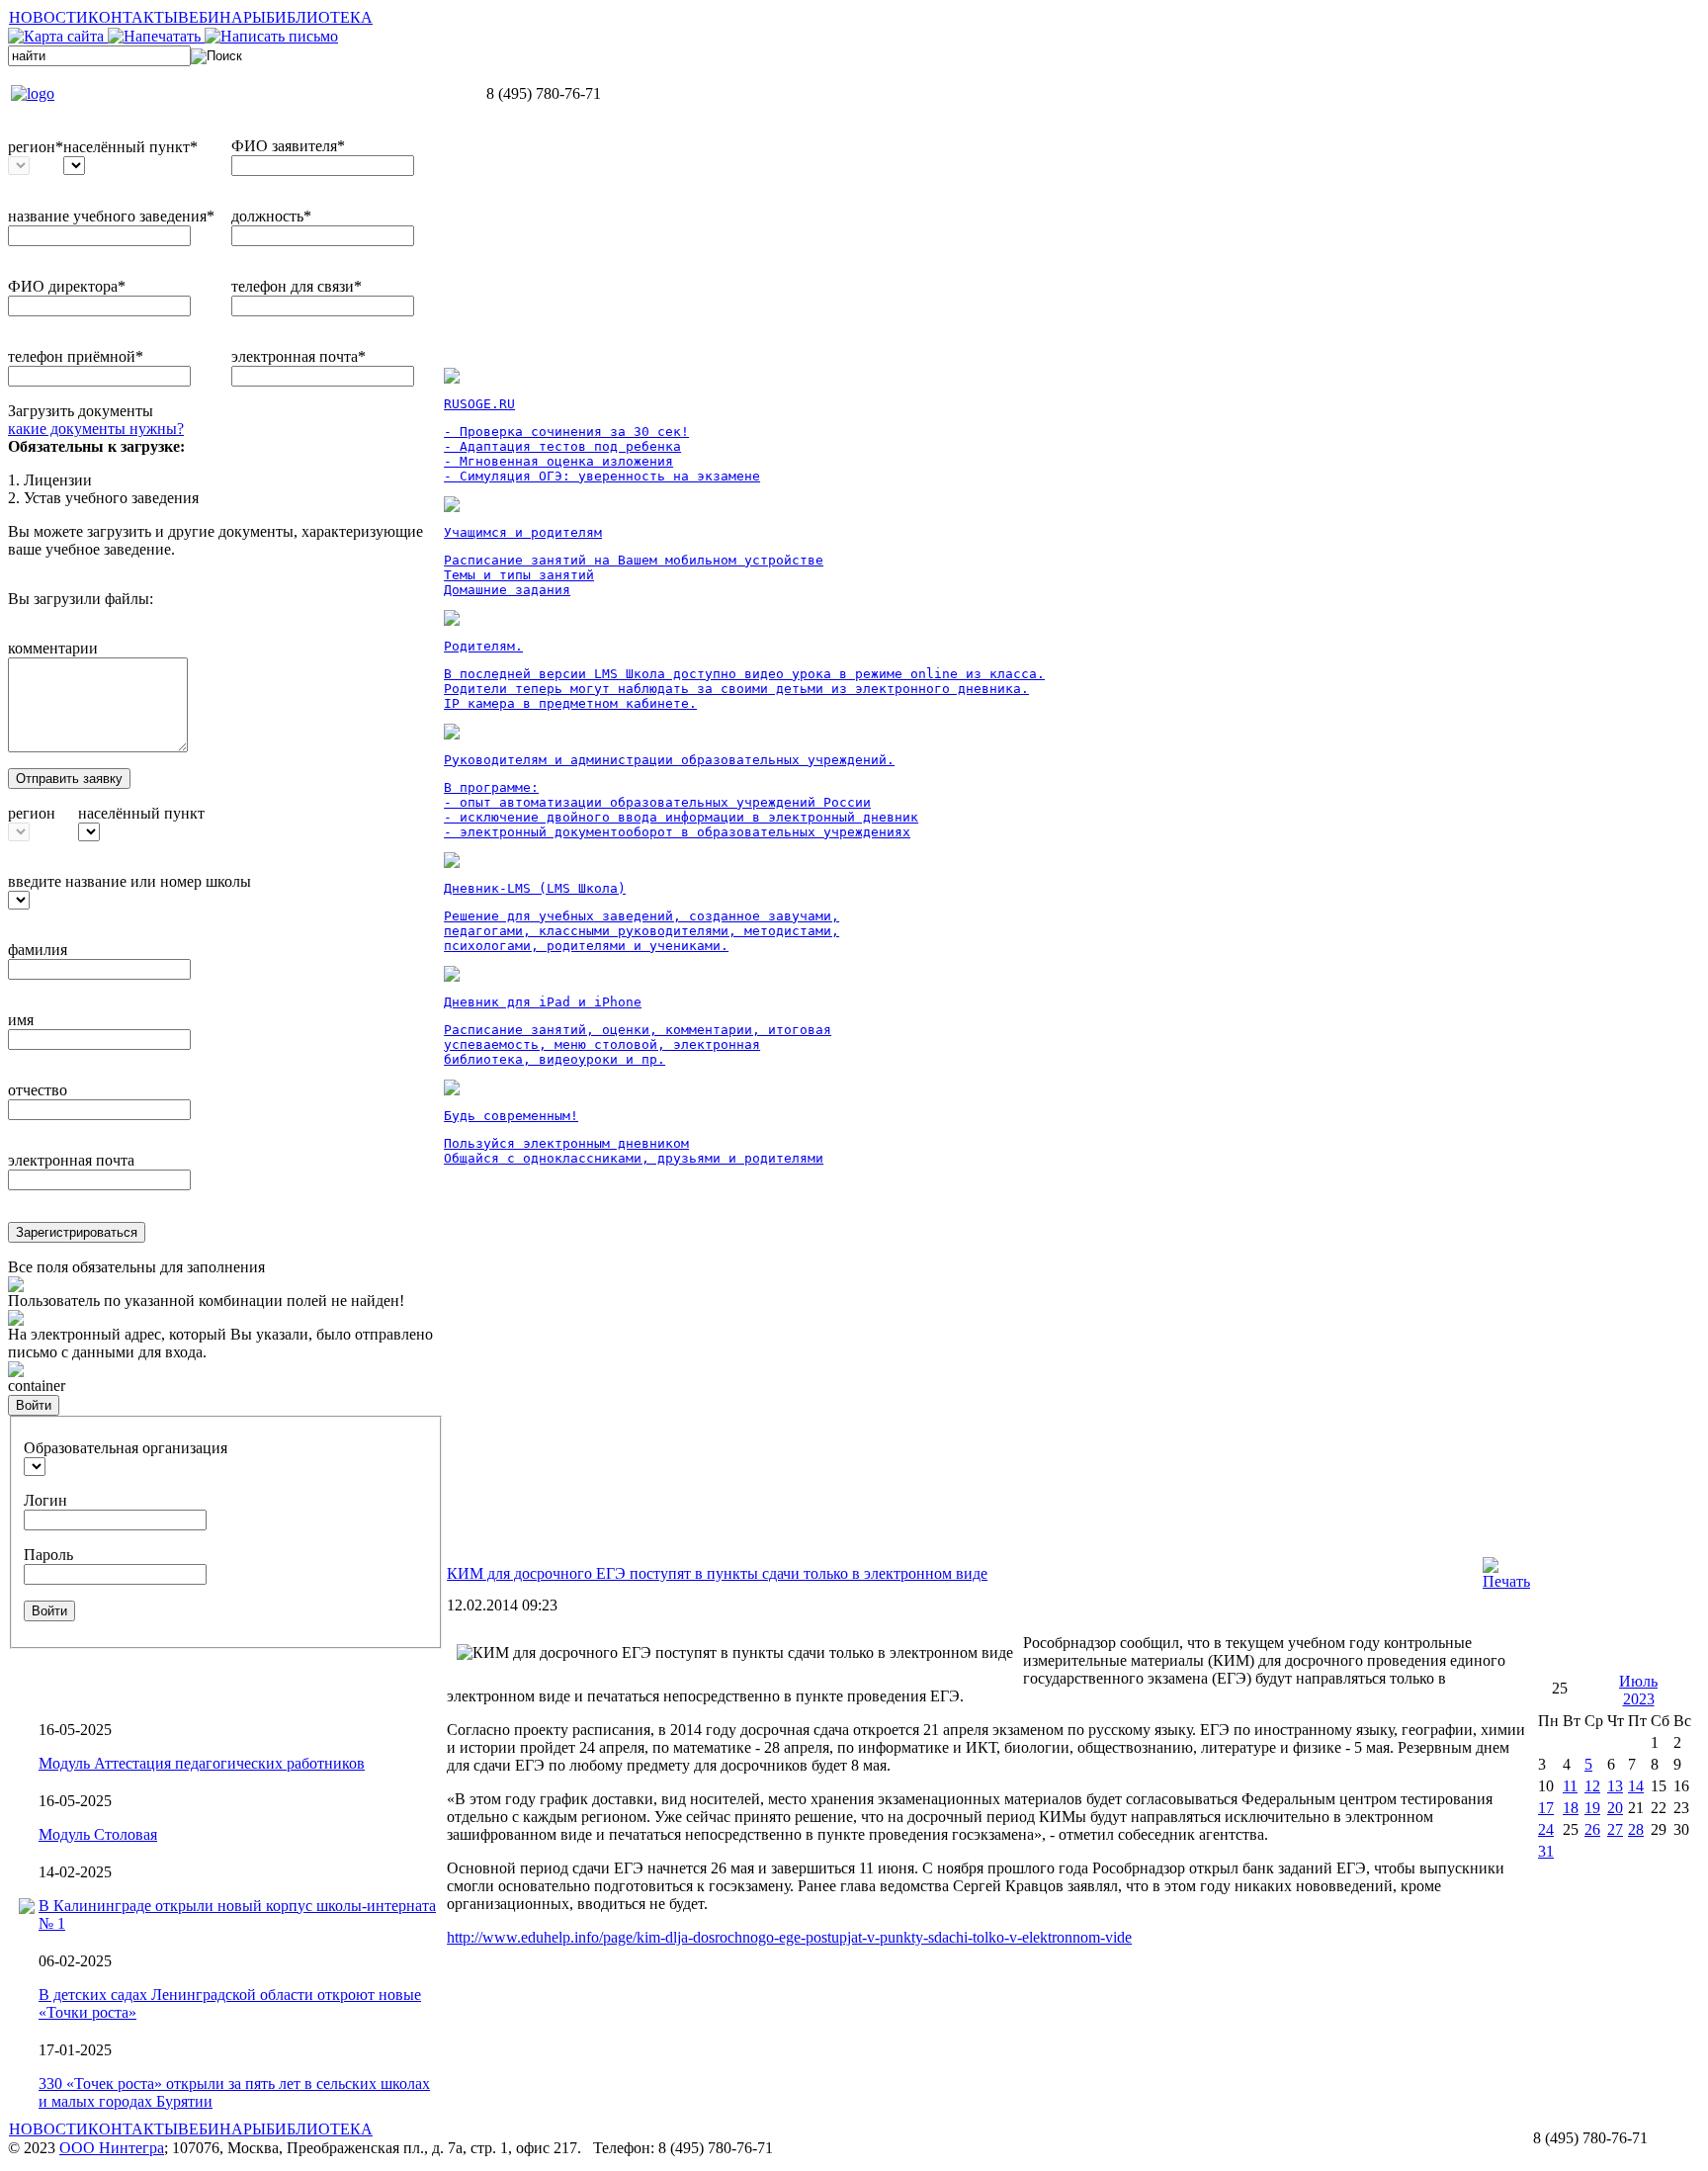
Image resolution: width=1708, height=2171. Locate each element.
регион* (36, 147)
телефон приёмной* (76, 356)
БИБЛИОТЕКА (319, 17)
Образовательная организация (126, 1448)
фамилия (38, 950)
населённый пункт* (130, 147)
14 (1636, 1786)
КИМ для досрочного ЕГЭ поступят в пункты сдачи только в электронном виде (717, 1573)
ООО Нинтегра (112, 2148)
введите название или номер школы (129, 881)
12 (1592, 1786)
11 (1570, 1786)
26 (1592, 1829)
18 (1571, 1808)
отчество (38, 1090)
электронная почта (71, 1160)
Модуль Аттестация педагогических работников (202, 1763)
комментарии (53, 648)
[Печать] (1506, 1581)
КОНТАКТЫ (133, 17)
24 (1546, 1829)
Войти (34, 1405)
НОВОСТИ (48, 17)
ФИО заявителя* (288, 146)
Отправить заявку (69, 779)
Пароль (48, 1555)
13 (1615, 1786)
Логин (45, 1500)
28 (1636, 1829)
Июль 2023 (1638, 1690)
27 (1615, 1829)
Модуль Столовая (98, 1834)
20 (1615, 1808)
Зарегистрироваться (77, 1232)
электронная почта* (299, 356)
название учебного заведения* (111, 216)
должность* (271, 216)
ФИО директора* (67, 286)
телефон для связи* (297, 286)
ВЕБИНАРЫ (222, 17)
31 (1546, 1851)
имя (21, 1020)
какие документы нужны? (96, 429)
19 (1592, 1808)
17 (1546, 1808)
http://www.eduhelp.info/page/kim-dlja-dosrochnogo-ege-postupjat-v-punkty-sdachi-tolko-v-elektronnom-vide (789, 1937)
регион (32, 813)
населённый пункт (141, 813)
